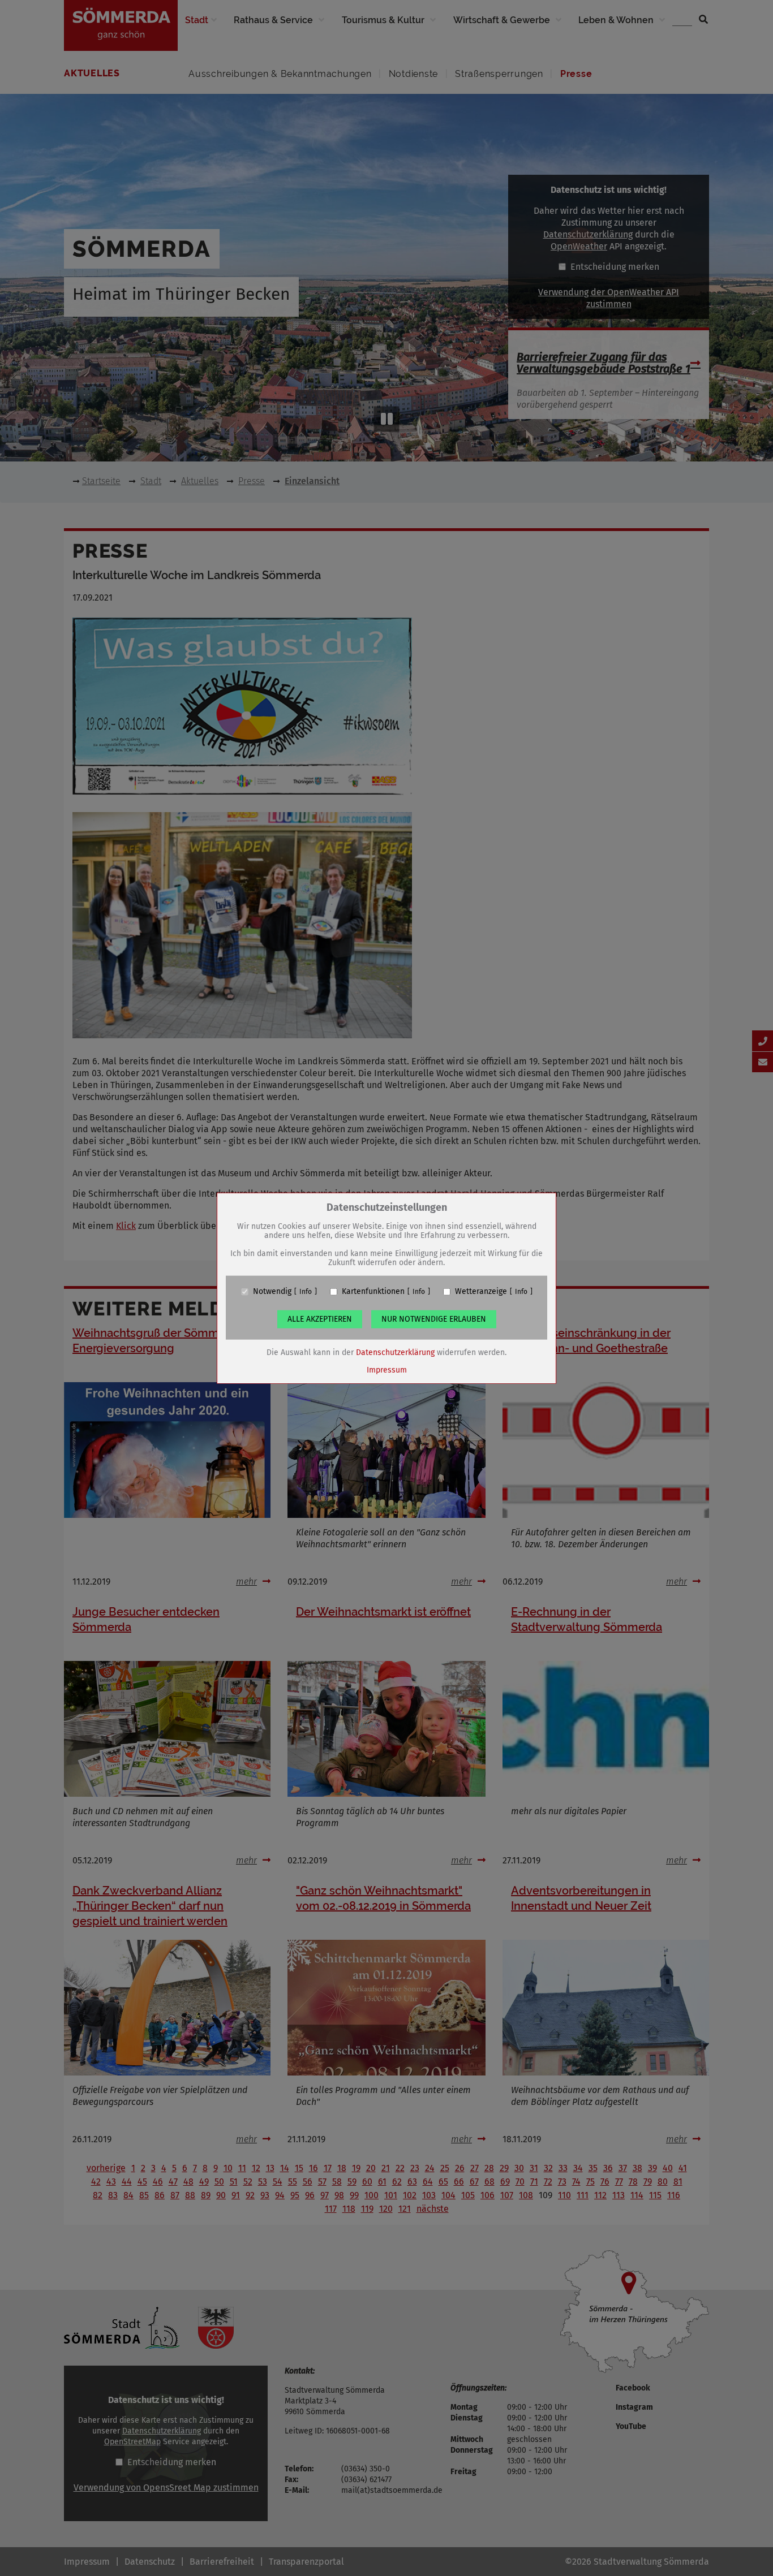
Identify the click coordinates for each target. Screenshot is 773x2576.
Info (306, 1292)
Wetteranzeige (481, 1292)
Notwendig (272, 1292)
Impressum (387, 1370)
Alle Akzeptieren (320, 1319)
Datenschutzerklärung (395, 1352)
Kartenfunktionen (373, 1292)
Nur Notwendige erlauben (434, 1319)
